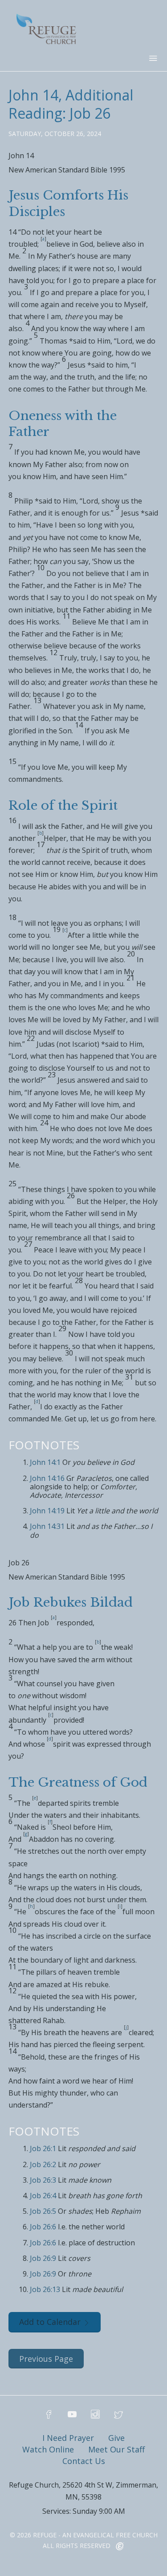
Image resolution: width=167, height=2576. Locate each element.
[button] (84, 159)
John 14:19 (47, 1511)
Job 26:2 (43, 2164)
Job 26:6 (43, 2227)
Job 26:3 (43, 2180)
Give (116, 2438)
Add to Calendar (50, 2322)
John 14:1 (45, 1462)
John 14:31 (47, 1526)
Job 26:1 (43, 2148)
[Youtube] (72, 2415)
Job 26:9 (43, 2258)
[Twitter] (118, 2415)
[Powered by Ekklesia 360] (120, 2547)
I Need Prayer (68, 2438)
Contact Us (84, 2461)
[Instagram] (95, 2415)
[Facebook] (49, 2415)
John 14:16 (47, 1478)
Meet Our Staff (116, 2449)
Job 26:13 (45, 2289)
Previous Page (46, 2359)
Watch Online (48, 2449)
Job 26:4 (43, 2196)
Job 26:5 (43, 2211)
